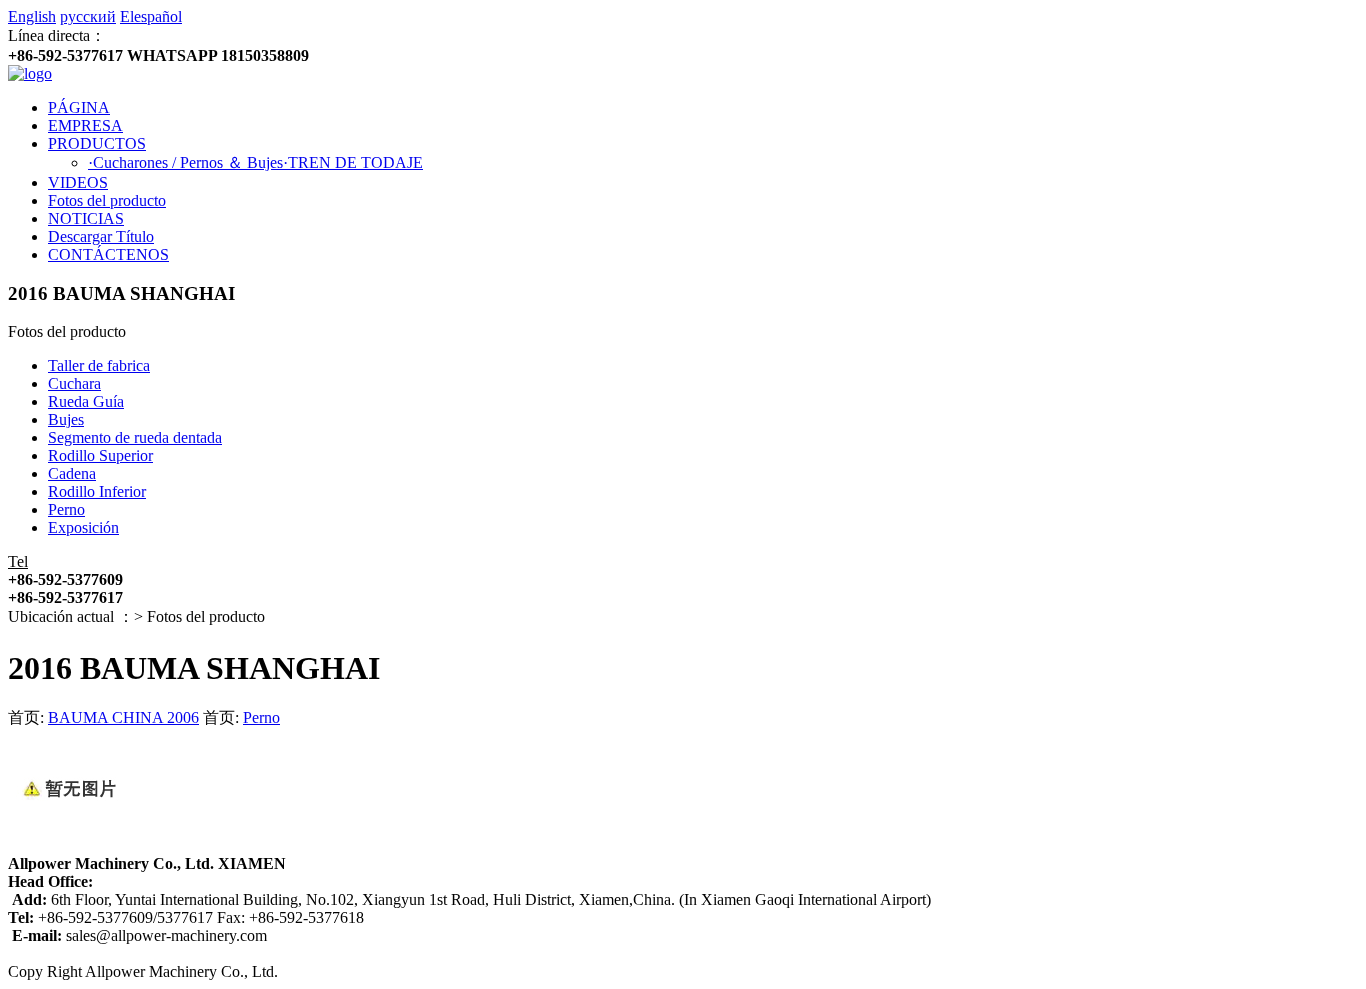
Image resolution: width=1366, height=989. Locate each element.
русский (88, 16)
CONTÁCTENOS (108, 254)
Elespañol (151, 16)
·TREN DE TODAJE (353, 162)
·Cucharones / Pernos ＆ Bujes (185, 162)
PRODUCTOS (97, 143)
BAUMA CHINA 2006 (123, 717)
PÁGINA (79, 107)
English (32, 16)
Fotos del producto (107, 200)
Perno (261, 717)
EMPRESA (85, 125)
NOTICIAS (86, 218)
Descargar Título (101, 236)
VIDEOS (78, 182)
